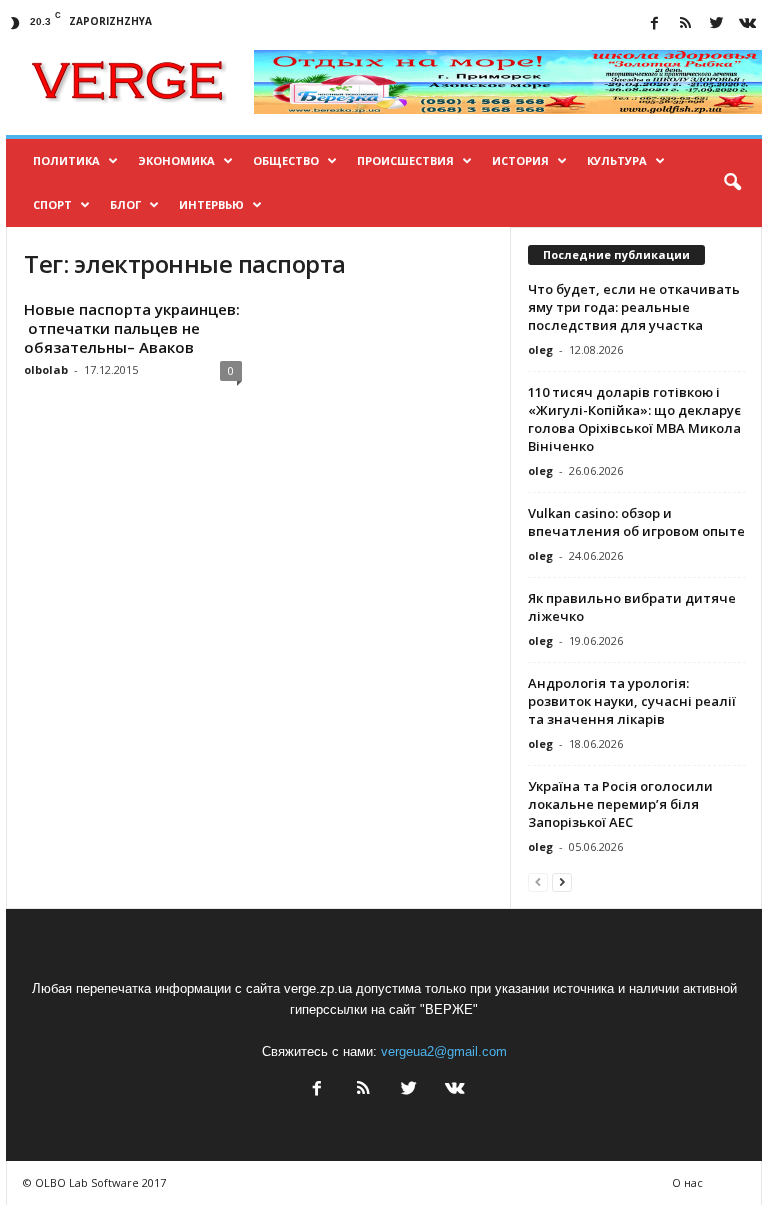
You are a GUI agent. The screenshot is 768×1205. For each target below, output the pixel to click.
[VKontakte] (747, 24)
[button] (732, 183)
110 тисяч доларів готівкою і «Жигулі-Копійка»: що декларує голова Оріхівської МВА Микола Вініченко (634, 419)
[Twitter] (716, 24)
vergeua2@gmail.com (444, 1051)
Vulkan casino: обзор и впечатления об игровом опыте (636, 522)
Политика (66, 160)
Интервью (211, 204)
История (520, 160)
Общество (286, 160)
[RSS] (685, 24)
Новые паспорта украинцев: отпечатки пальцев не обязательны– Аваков (132, 328)
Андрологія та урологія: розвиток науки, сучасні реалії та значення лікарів (632, 701)
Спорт (52, 204)
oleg (540, 349)
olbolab (46, 369)
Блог (125, 204)
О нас (687, 1182)
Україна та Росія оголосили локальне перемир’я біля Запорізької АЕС (620, 804)
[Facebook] (654, 24)
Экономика (176, 160)
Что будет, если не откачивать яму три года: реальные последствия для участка (634, 307)
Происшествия (405, 160)
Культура (617, 160)
